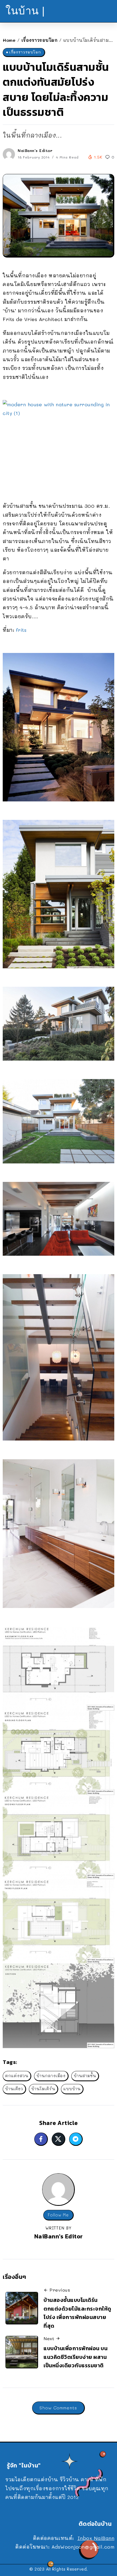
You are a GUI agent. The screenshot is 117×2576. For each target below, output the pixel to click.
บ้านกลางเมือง (51, 2076)
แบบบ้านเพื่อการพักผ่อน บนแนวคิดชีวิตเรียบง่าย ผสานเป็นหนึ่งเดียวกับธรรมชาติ (76, 2357)
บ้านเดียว (14, 2089)
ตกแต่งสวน (17, 2076)
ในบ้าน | (25, 11)
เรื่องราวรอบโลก (40, 40)
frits (21, 630)
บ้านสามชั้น (85, 2076)
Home (9, 40)
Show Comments (58, 2408)
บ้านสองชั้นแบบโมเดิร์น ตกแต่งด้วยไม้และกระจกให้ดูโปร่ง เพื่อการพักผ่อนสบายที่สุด (77, 2313)
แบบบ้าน (72, 2089)
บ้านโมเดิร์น (43, 2089)
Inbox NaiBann (96, 2538)
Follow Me (58, 2215)
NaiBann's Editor (35, 150)
